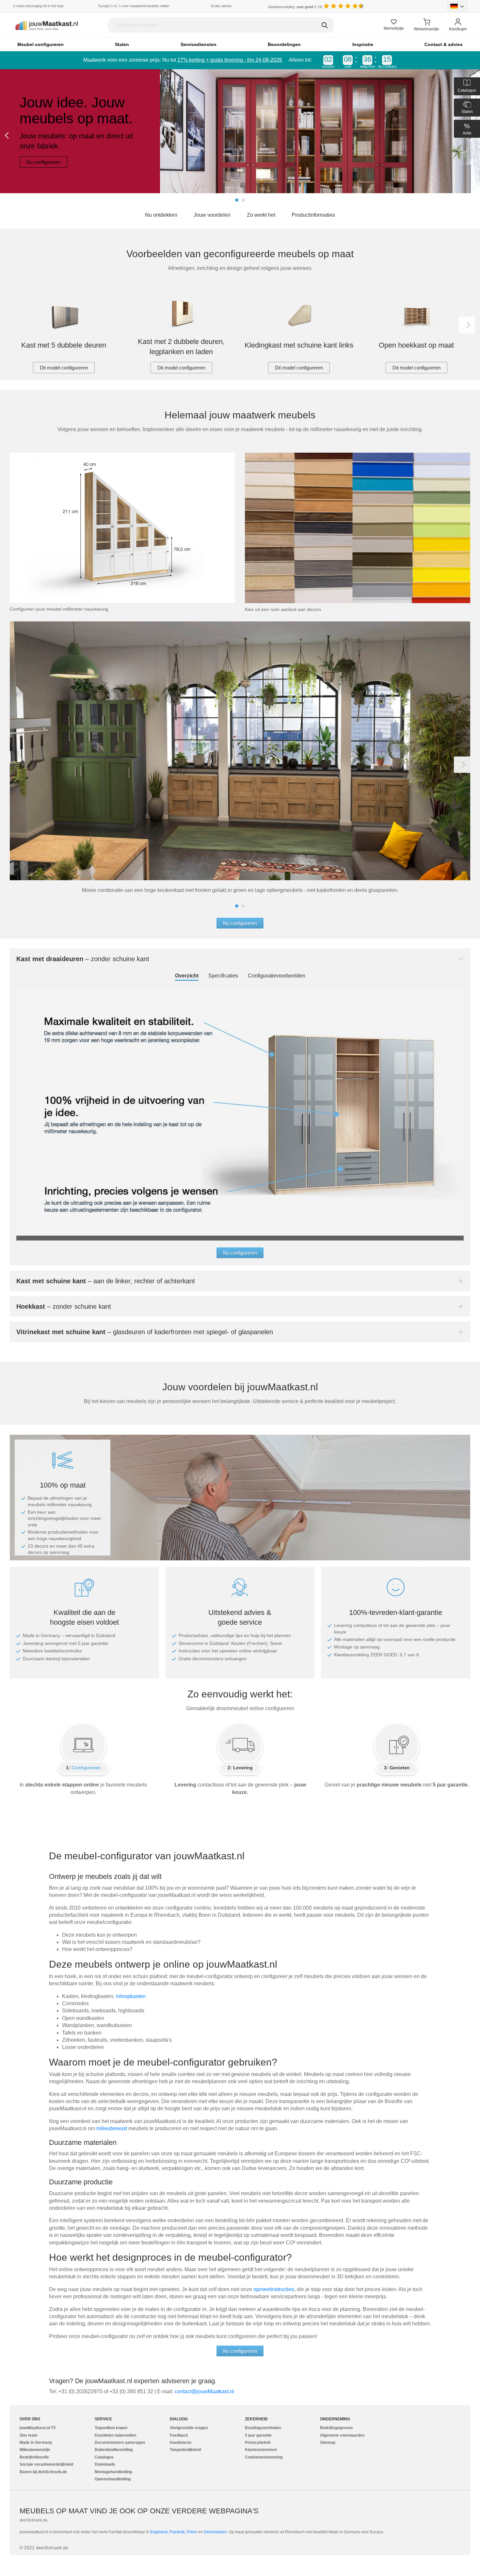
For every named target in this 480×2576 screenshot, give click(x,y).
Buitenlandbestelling (114, 2450)
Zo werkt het (261, 215)
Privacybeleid (258, 2443)
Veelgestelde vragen (189, 2428)
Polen (192, 2532)
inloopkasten (131, 1996)
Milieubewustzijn (35, 2450)
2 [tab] (243, 200)
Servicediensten (199, 44)
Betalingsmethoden (263, 2428)
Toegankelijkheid (185, 2450)
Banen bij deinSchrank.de (43, 2472)
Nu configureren (43, 162)
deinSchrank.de (34, 2520)
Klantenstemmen (261, 2450)
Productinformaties (313, 215)
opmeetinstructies (274, 2289)
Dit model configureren (64, 368)
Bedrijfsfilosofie (34, 2457)
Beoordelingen (284, 44)
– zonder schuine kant (83, 959)
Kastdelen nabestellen (115, 2435)
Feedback (179, 2435)
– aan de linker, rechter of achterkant (106, 1281)
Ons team (29, 2435)
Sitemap (328, 2443)
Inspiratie (363, 44)
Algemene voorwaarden (342, 2435)
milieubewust (112, 2128)
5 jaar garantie (258, 2435)
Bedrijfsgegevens (336, 2428)
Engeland (159, 2532)
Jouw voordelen (212, 215)
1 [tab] (237, 200)
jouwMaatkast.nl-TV (38, 2428)
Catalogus (104, 2457)
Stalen (122, 44)
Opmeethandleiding (113, 2479)
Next (467, 325)
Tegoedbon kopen (111, 2428)
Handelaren (181, 2443)
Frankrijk (177, 2532)
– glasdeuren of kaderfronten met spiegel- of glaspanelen (145, 1332)
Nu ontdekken (161, 215)
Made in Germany (36, 2443)
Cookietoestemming (264, 2457)
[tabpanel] (240, 131)
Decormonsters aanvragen (120, 2443)
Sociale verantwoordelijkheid (46, 2464)
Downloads (105, 2464)
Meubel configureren (40, 44)
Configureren (86, 1768)
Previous (8, 135)
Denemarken (215, 2532)
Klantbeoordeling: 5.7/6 (295, 7)
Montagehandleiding (113, 2472)
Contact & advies (444, 44)
